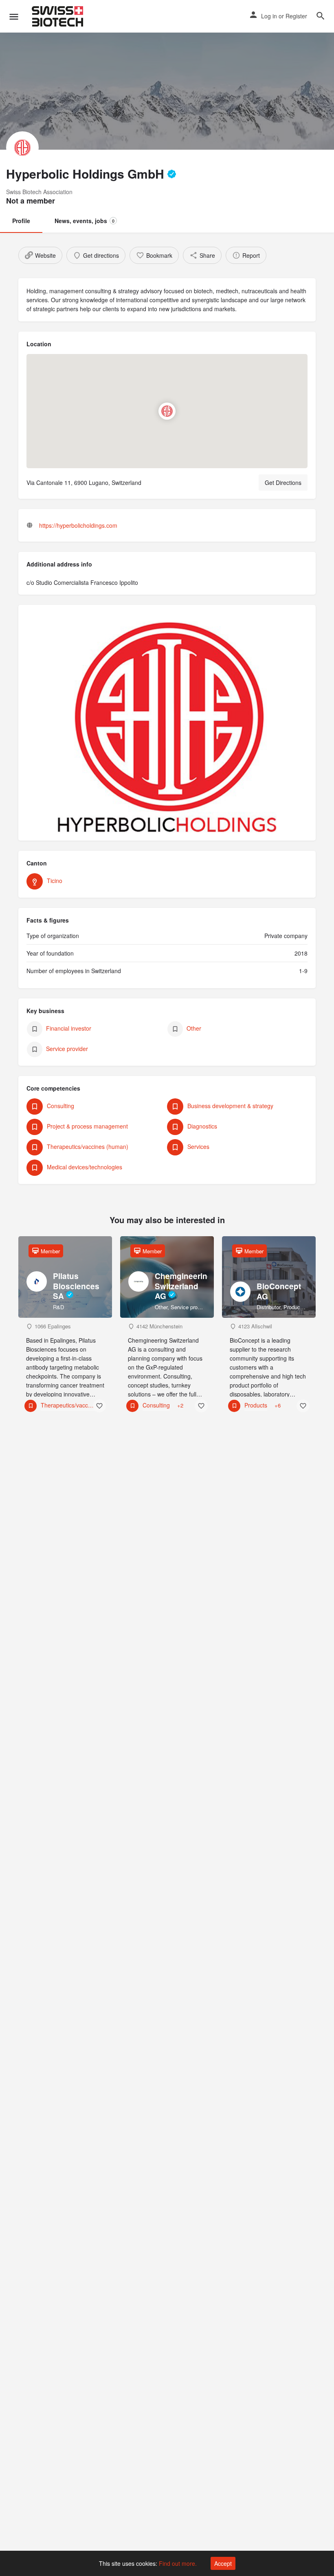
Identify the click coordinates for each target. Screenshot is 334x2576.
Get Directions (283, 482)
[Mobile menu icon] (14, 16)
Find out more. (178, 2563)
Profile (21, 221)
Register (296, 16)
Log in (269, 16)
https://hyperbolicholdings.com (78, 525)
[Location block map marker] (167, 412)
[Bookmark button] (99, 1406)
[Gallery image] (167, 727)
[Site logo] (58, 16)
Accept (223, 2563)
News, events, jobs (85, 221)
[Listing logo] (22, 148)
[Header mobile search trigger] (321, 16)
